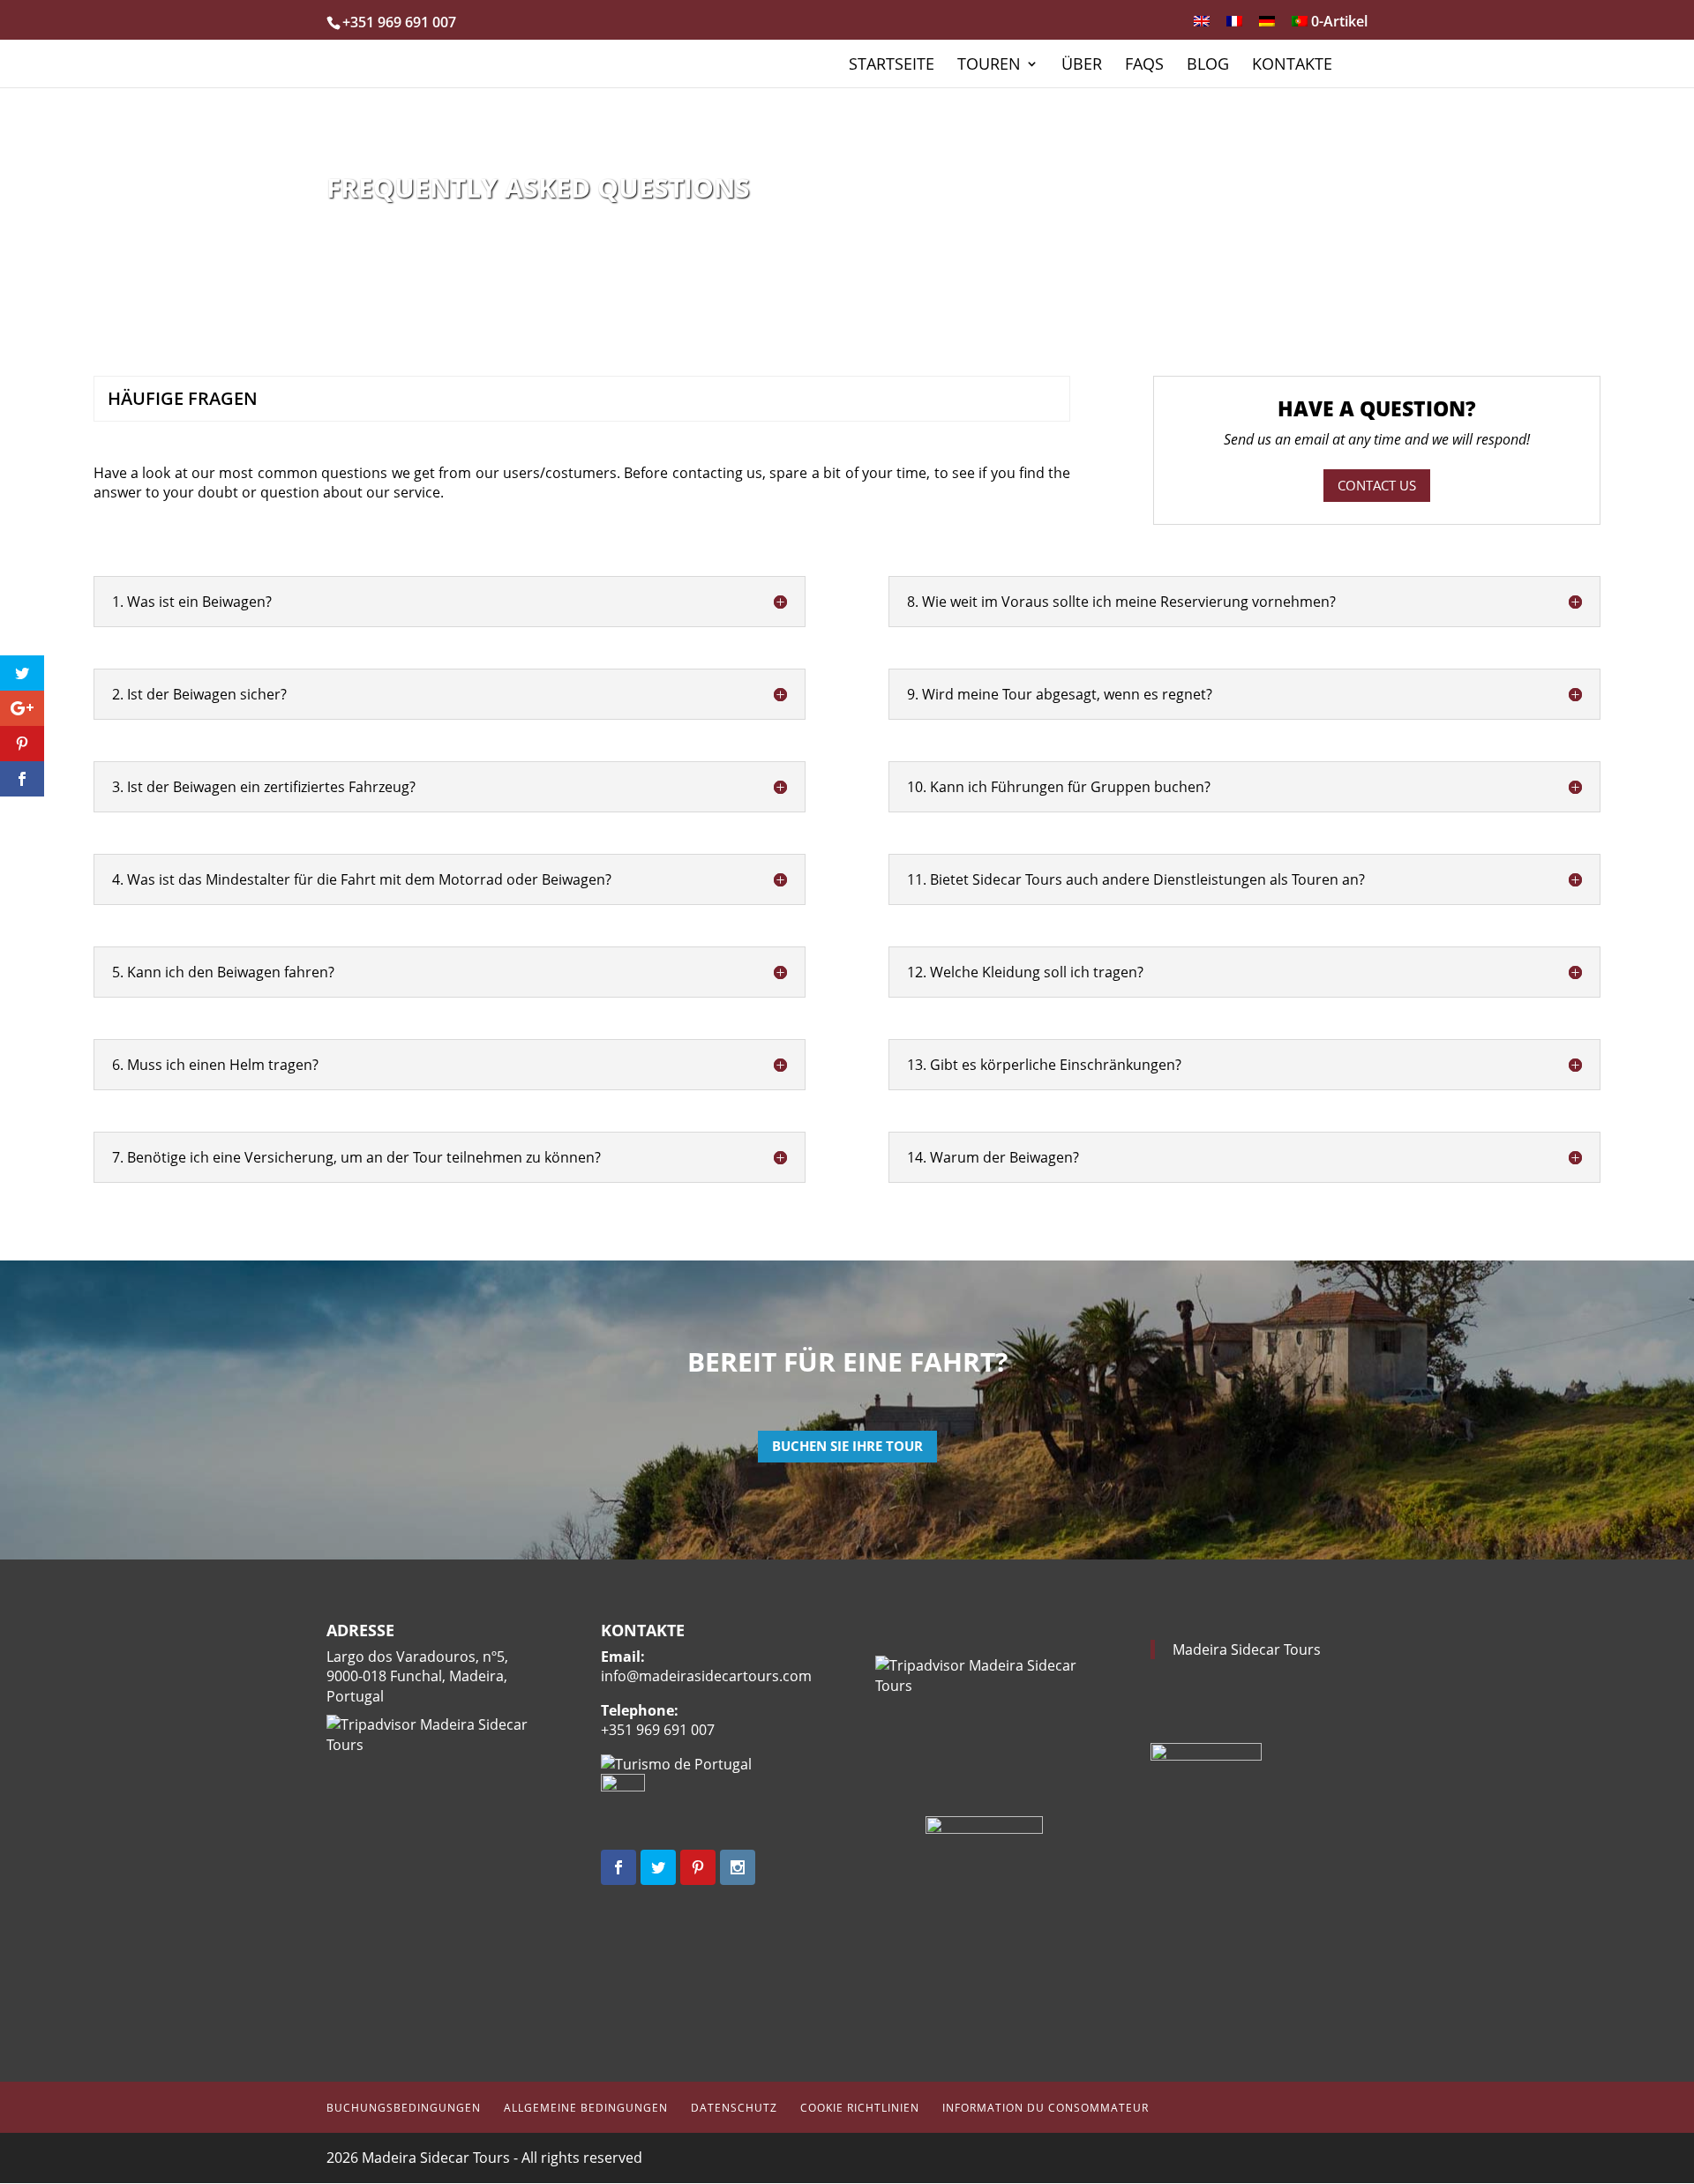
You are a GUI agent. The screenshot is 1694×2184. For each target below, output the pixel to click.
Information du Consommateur (1046, 2108)
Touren (989, 66)
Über (1082, 66)
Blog (1208, 66)
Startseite (892, 66)
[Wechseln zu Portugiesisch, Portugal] (1300, 26)
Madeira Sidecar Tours (1247, 1649)
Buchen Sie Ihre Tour (847, 1446)
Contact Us (1377, 485)
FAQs (1144, 66)
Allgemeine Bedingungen (586, 2108)
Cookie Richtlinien (860, 2108)
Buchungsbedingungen (404, 2108)
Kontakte (1292, 66)
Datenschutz (734, 2108)
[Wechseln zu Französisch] (1234, 26)
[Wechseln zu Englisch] (1202, 26)
